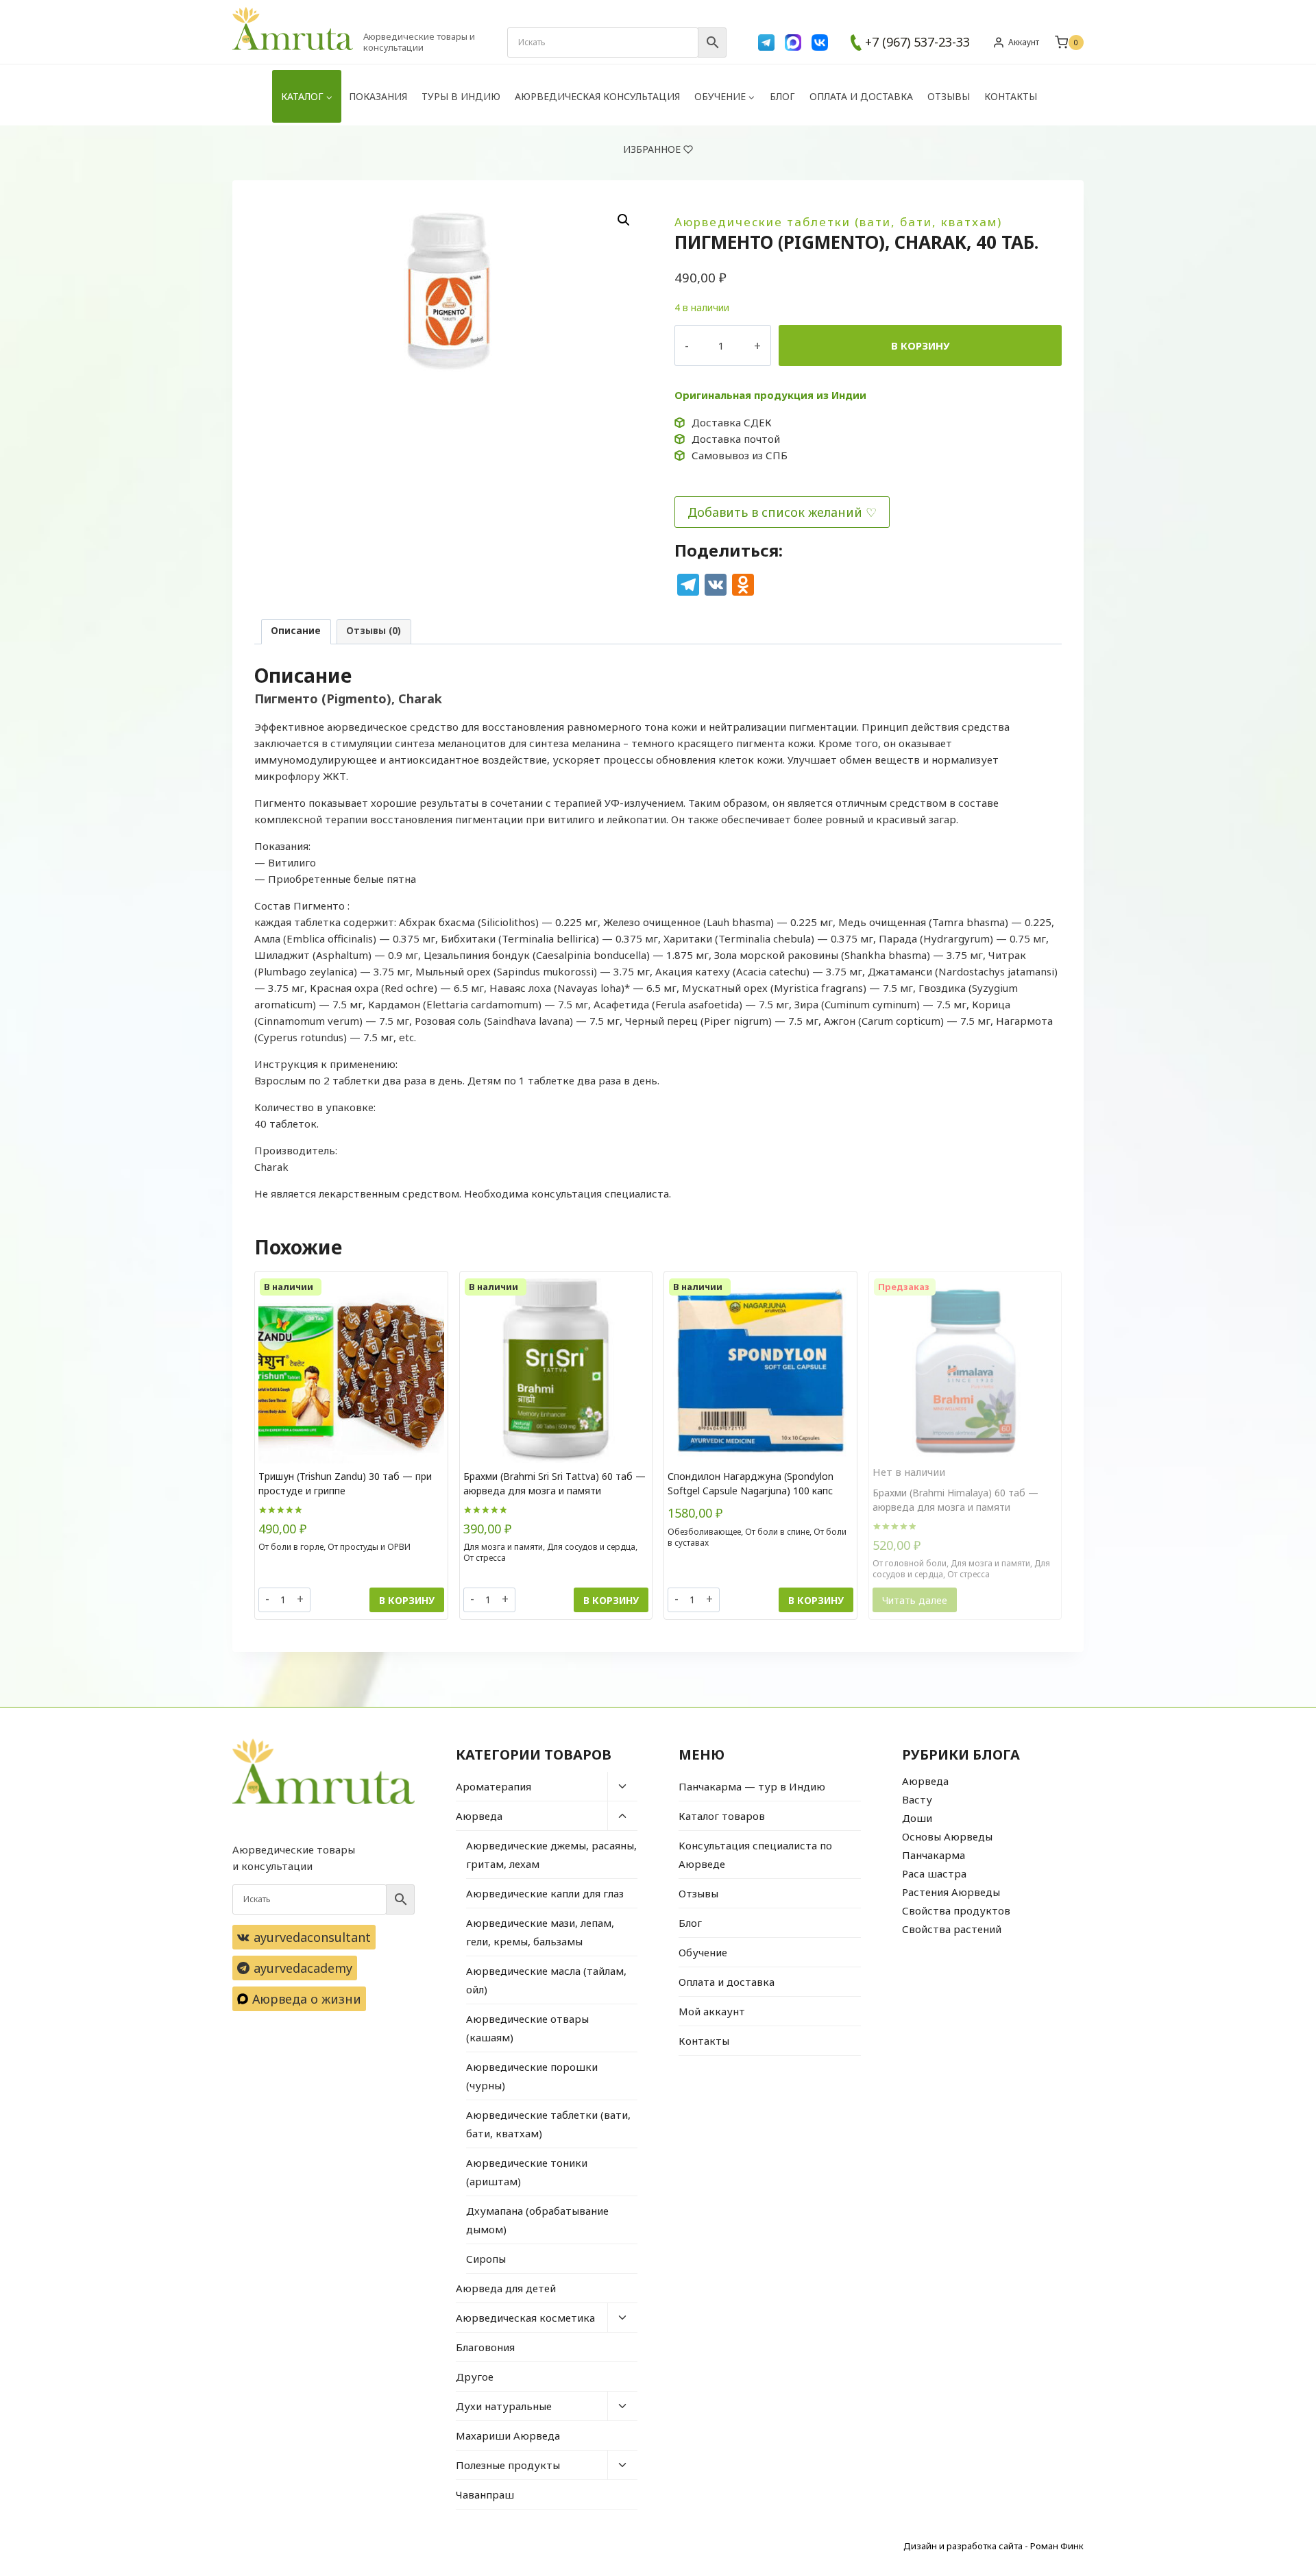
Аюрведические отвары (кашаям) (527, 2028)
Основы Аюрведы (947, 1836)
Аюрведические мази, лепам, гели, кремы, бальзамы (540, 1932)
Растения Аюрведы (951, 1892)
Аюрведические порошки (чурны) (532, 2076)
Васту (917, 1799)
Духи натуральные (504, 2406)
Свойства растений (952, 1929)
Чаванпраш (485, 2494)
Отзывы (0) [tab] (374, 631)
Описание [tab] (296, 631)
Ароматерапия (493, 1786)
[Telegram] (766, 42)
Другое (475, 2377)
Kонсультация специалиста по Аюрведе (755, 1855)
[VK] (820, 42)
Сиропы (486, 2259)
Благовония (485, 2347)
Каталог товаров (722, 1816)
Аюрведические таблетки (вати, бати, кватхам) (838, 222)
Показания (378, 96)
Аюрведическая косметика (525, 2318)
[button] (624, 220)
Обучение (703, 1952)
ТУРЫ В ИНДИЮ (461, 96)
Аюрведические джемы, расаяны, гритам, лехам (551, 1855)
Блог (782, 96)
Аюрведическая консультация (597, 96)
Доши (917, 1818)
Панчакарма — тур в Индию (752, 1786)
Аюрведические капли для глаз (545, 1893)
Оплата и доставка (861, 96)
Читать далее (915, 1600)
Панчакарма (934, 1855)
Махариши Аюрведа (508, 2435)
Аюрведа (479, 1816)
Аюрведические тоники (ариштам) (527, 2172)
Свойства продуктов (956, 1910)
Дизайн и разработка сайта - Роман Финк (994, 2546)
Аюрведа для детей (506, 2288)
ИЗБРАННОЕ (652, 149)
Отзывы (949, 96)
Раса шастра (934, 1873)
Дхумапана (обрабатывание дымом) (537, 2220)
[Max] (793, 42)
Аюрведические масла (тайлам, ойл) (546, 1980)
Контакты (1011, 96)
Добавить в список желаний (775, 512)
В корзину (921, 345)
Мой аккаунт (712, 2011)
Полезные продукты (508, 2465)
